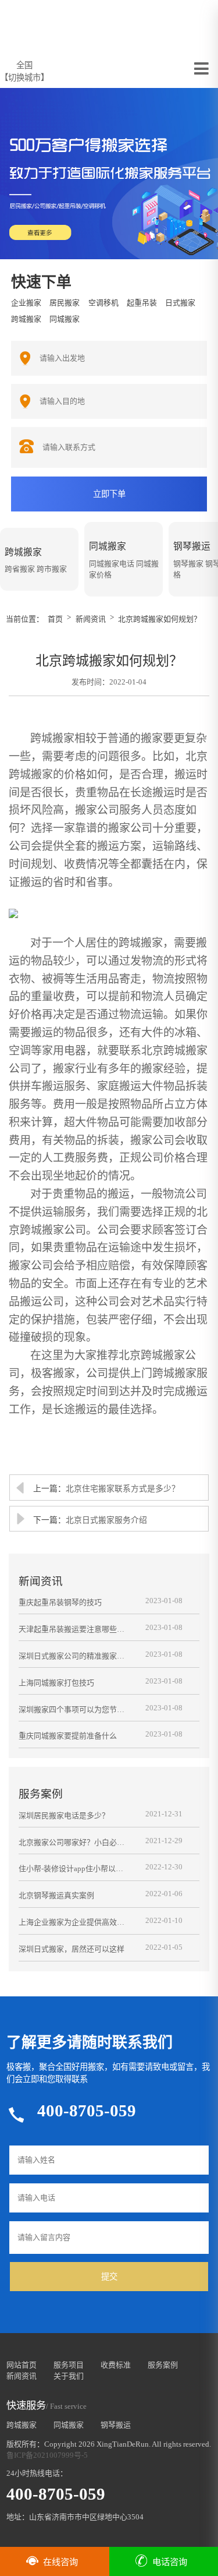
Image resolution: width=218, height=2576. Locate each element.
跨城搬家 (22, 2425)
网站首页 (22, 2365)
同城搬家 (69, 2425)
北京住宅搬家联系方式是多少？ (123, 1489)
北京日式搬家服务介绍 (106, 1520)
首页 (55, 619)
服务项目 (69, 2365)
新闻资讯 (91, 619)
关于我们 (69, 2376)
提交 (109, 2277)
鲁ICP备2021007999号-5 (47, 2455)
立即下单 (109, 494)
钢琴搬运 (116, 2425)
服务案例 (163, 2365)
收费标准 (116, 2365)
